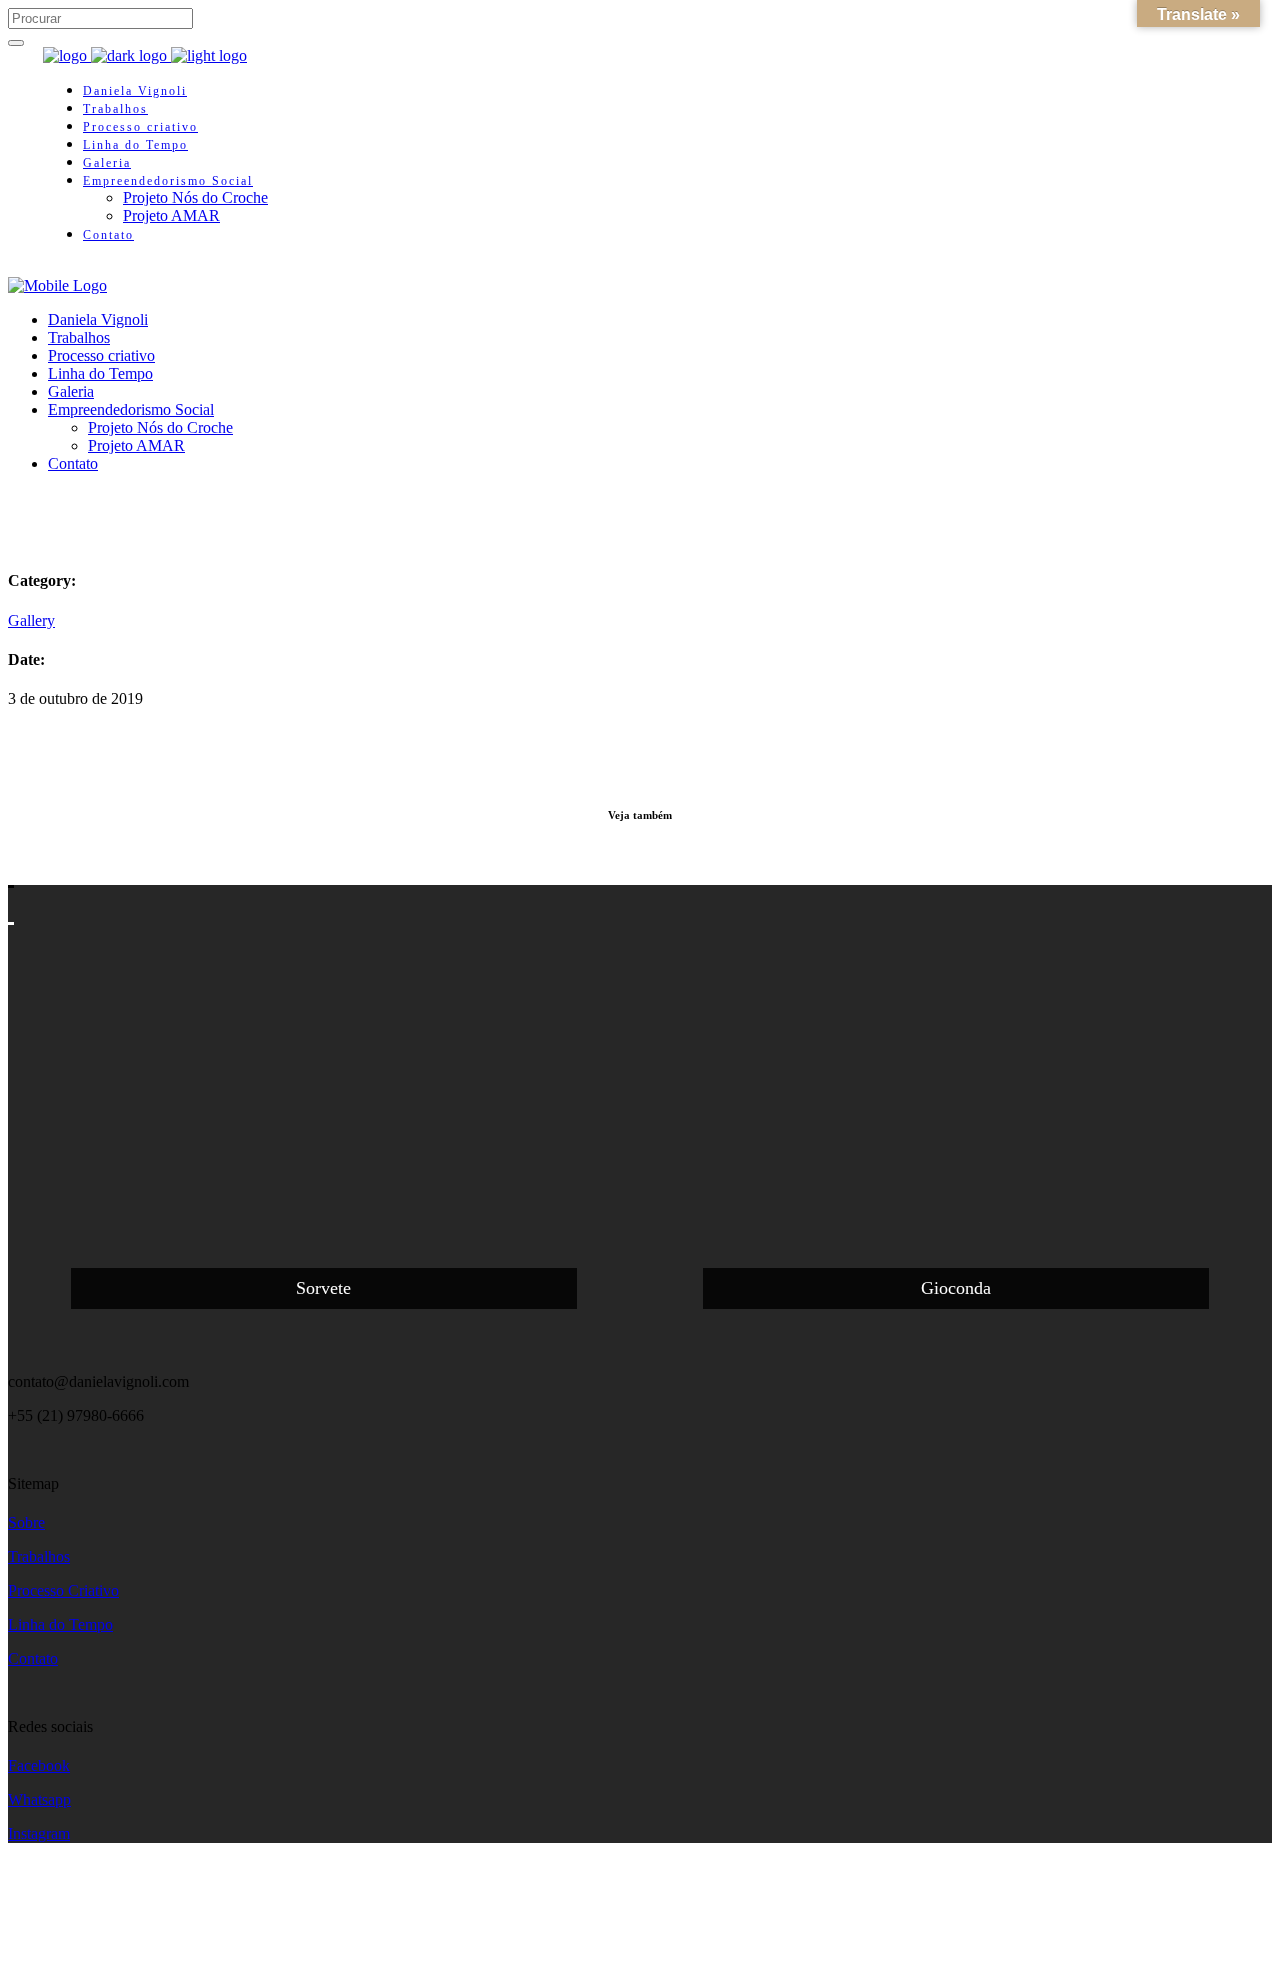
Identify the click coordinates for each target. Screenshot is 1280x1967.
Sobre (26, 1522)
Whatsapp (39, 1799)
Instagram (39, 1833)
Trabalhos (39, 1556)
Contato (33, 1658)
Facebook (39, 1765)
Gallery (31, 620)
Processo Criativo (63, 1590)
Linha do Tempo (60, 1624)
